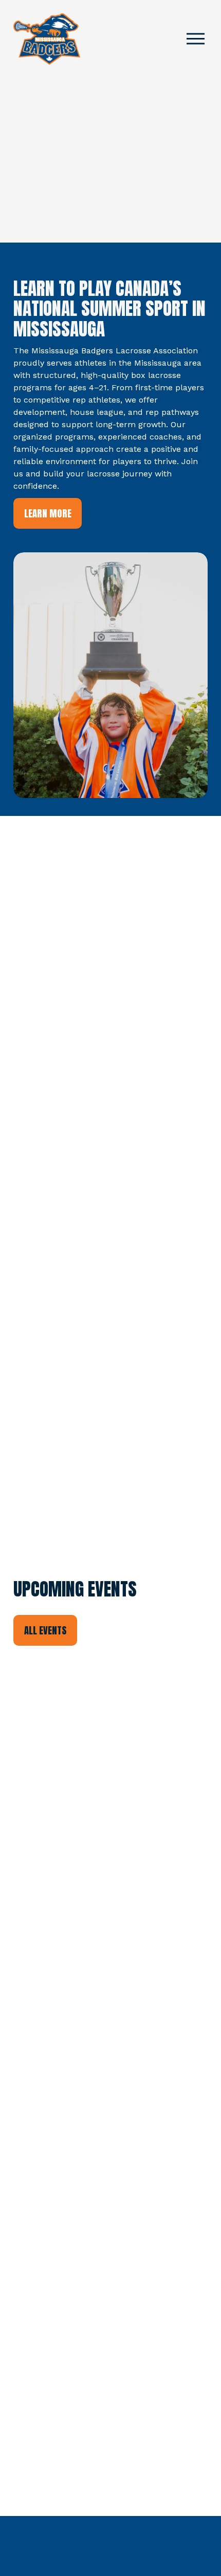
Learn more (48, 513)
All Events (45, 1630)
